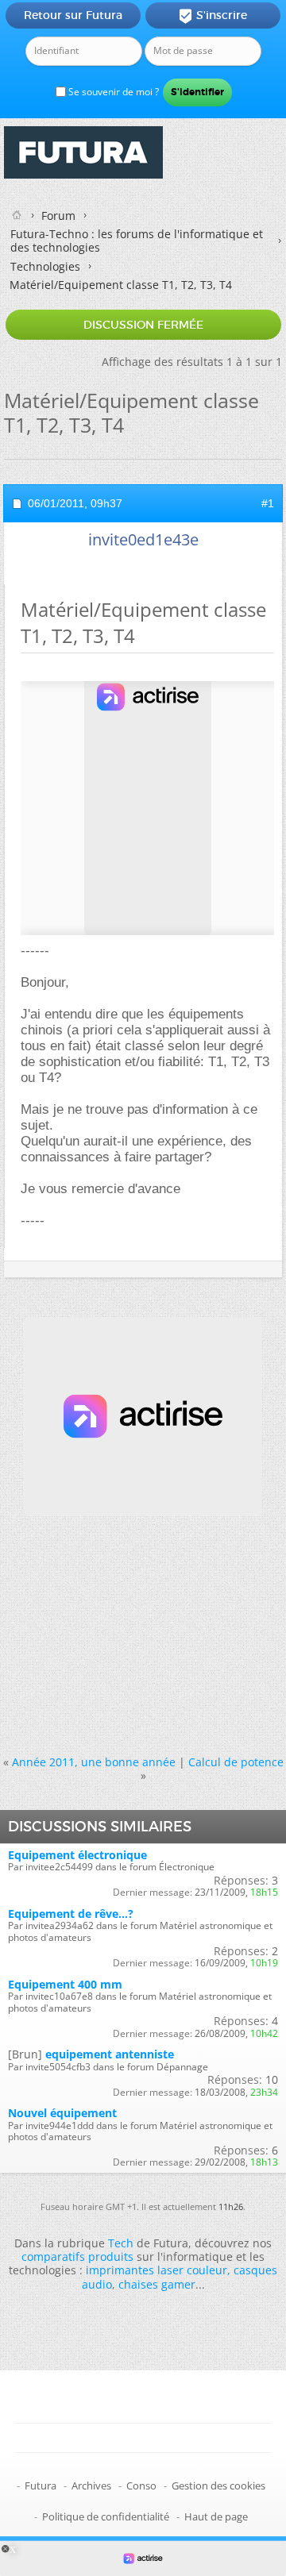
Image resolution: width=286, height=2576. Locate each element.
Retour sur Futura (73, 15)
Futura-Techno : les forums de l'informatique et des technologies (137, 241)
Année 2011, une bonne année (94, 1762)
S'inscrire (213, 16)
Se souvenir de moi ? (112, 92)
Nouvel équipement (62, 2113)
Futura (41, 2486)
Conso (141, 2486)
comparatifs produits (77, 2256)
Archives (91, 2486)
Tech (121, 2243)
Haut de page (216, 2516)
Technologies (45, 266)
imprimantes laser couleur (157, 2270)
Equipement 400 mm (65, 1984)
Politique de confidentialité (106, 2516)
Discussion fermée (143, 325)
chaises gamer (157, 2284)
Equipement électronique (77, 1855)
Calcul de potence (236, 1762)
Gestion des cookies (218, 2486)
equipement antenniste (110, 2054)
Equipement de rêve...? (71, 1914)
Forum (58, 216)
